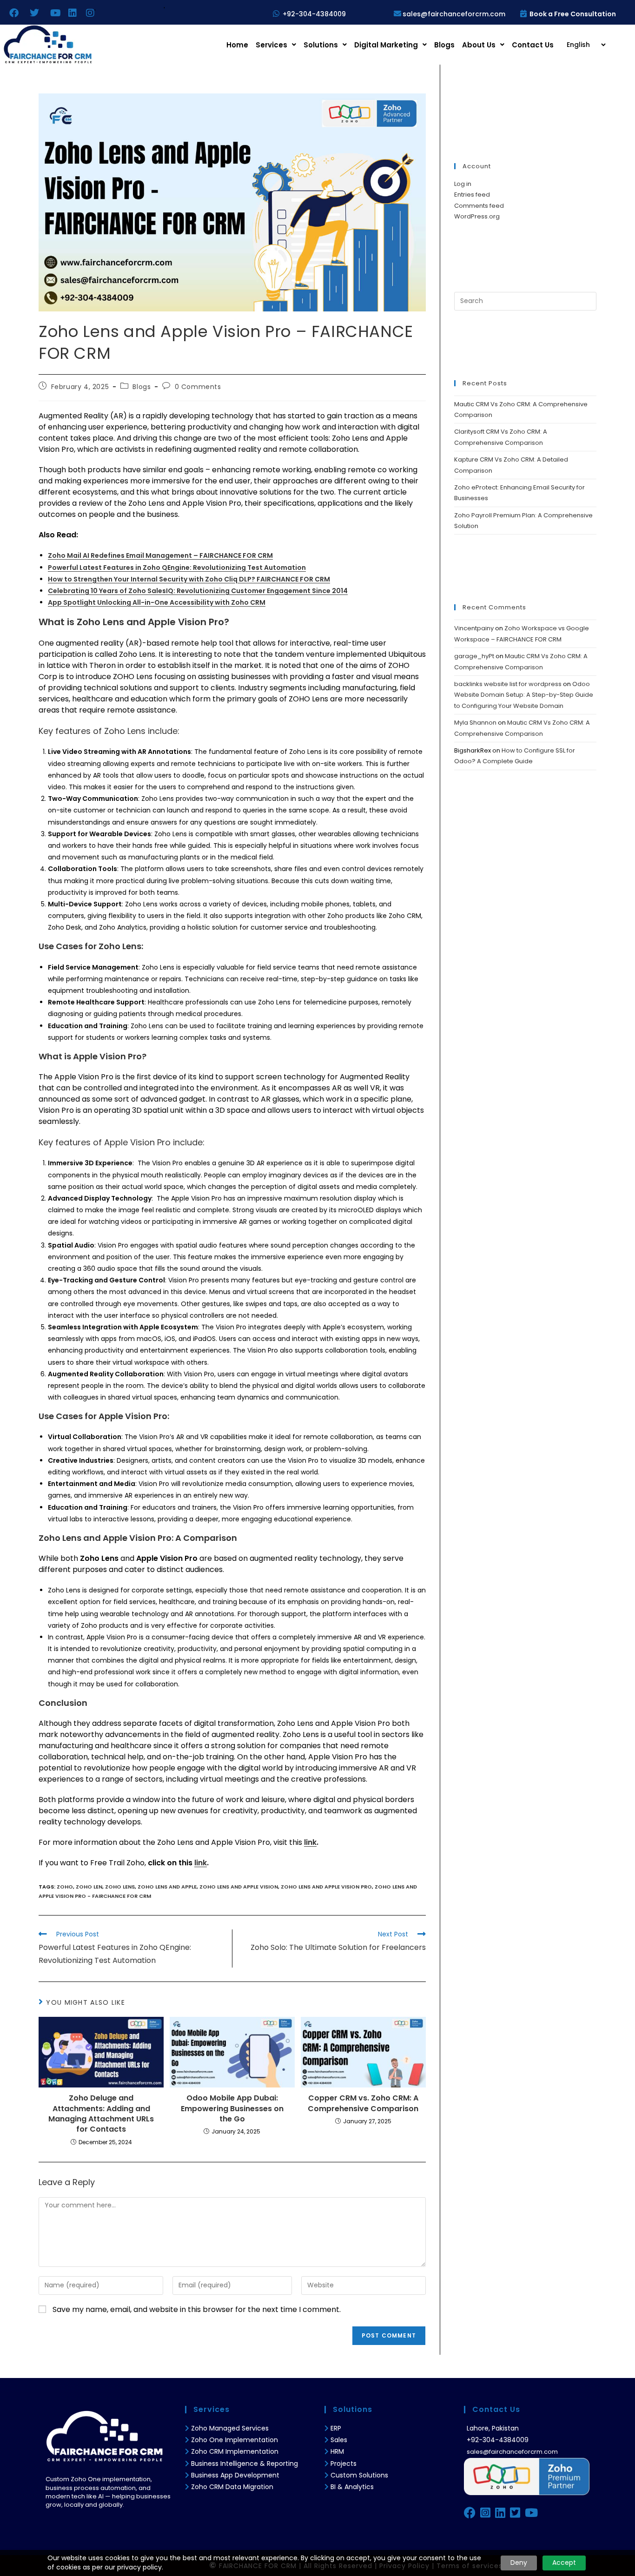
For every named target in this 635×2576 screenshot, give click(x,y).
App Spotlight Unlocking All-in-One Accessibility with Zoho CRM (157, 602)
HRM (337, 2451)
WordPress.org (477, 216)
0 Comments (198, 387)
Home (237, 45)
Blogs (444, 45)
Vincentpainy (474, 628)
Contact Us (533, 45)
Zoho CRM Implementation (235, 2451)
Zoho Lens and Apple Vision (239, 1887)
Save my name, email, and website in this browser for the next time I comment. (197, 2309)
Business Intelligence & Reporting (245, 2464)
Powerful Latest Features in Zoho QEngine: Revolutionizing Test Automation (177, 568)
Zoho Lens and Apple (167, 1887)
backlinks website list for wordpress (508, 684)
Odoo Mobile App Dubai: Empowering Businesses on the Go (232, 2109)
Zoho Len (89, 1887)
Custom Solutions (359, 2475)
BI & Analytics (352, 2487)
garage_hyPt (474, 656)
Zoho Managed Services (231, 2428)
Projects (344, 2464)
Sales (339, 2440)
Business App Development (235, 2475)
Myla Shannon (475, 723)
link (310, 1842)
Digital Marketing (386, 45)
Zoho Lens (120, 1887)
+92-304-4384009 (314, 14)
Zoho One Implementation (235, 2440)
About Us (479, 45)
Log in (463, 184)
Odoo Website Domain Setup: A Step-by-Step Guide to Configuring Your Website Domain (524, 695)
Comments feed (479, 206)
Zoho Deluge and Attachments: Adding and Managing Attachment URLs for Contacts (101, 2114)
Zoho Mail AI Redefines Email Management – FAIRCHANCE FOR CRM (160, 555)
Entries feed (472, 195)
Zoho (65, 1887)
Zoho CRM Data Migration (232, 2487)
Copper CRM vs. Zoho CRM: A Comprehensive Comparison (363, 2103)
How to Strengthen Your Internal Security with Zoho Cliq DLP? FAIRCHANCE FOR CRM (189, 579)
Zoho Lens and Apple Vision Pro (326, 1887)
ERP (336, 2428)
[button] (276, 45)
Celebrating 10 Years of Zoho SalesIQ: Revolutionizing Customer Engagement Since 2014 (198, 591)
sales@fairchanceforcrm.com (454, 14)
